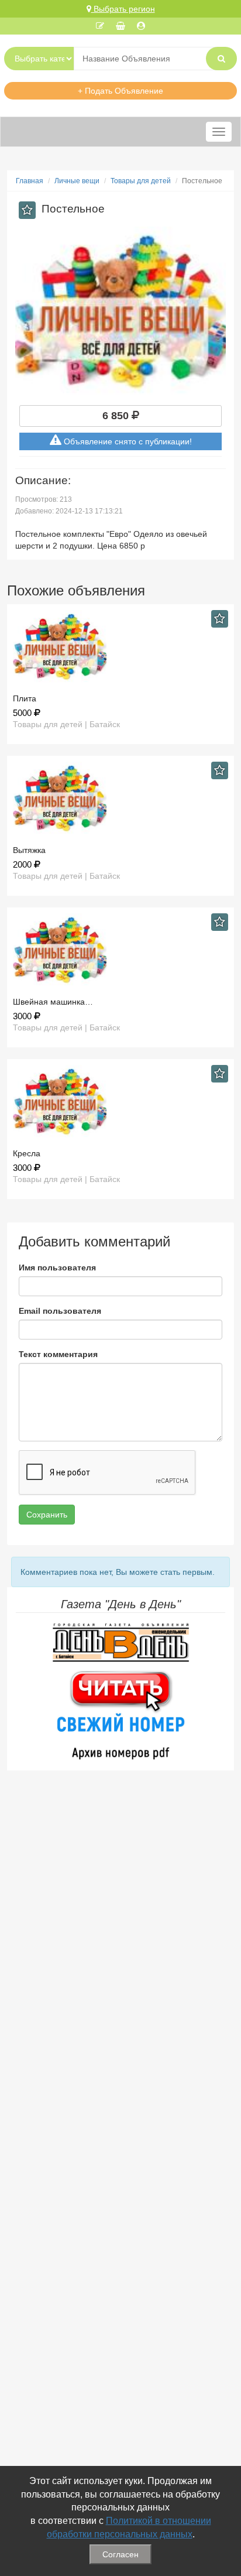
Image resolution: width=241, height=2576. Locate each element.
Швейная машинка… (53, 1002)
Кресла (27, 1153)
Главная (30, 181)
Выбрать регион (123, 9)
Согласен (120, 2554)
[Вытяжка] (120, 798)
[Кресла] (120, 1102)
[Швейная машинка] (120, 950)
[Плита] (120, 647)
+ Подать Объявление (120, 91)
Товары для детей (141, 181)
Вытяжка (29, 850)
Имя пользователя (57, 1268)
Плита (25, 698)
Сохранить (47, 1515)
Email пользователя (60, 1311)
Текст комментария (58, 1354)
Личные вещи (77, 181)
